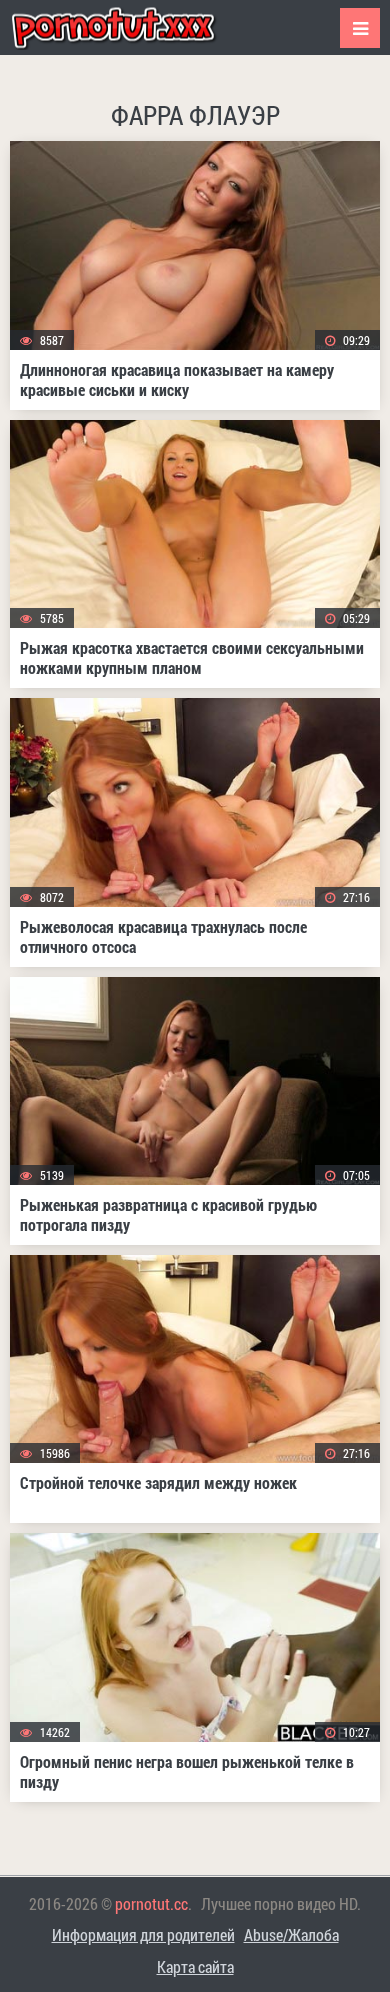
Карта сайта (195, 1966)
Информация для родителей (143, 1934)
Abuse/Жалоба (291, 1934)
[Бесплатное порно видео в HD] (130, 27)
